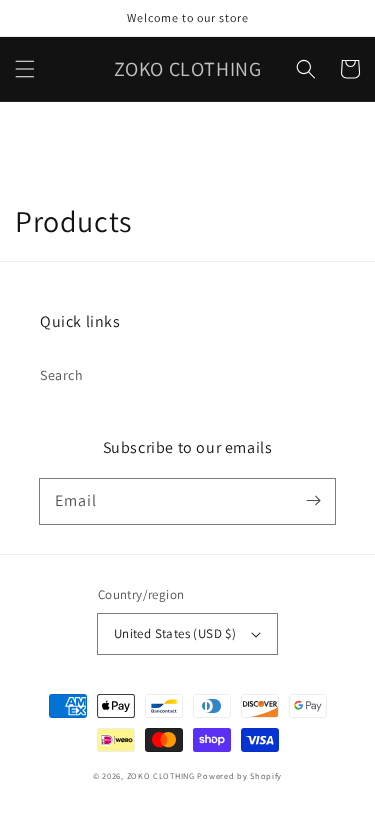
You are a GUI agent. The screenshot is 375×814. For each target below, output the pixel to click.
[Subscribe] (313, 501)
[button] (25, 69)
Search (62, 375)
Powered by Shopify (239, 775)
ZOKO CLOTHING (161, 775)
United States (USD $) (175, 633)
